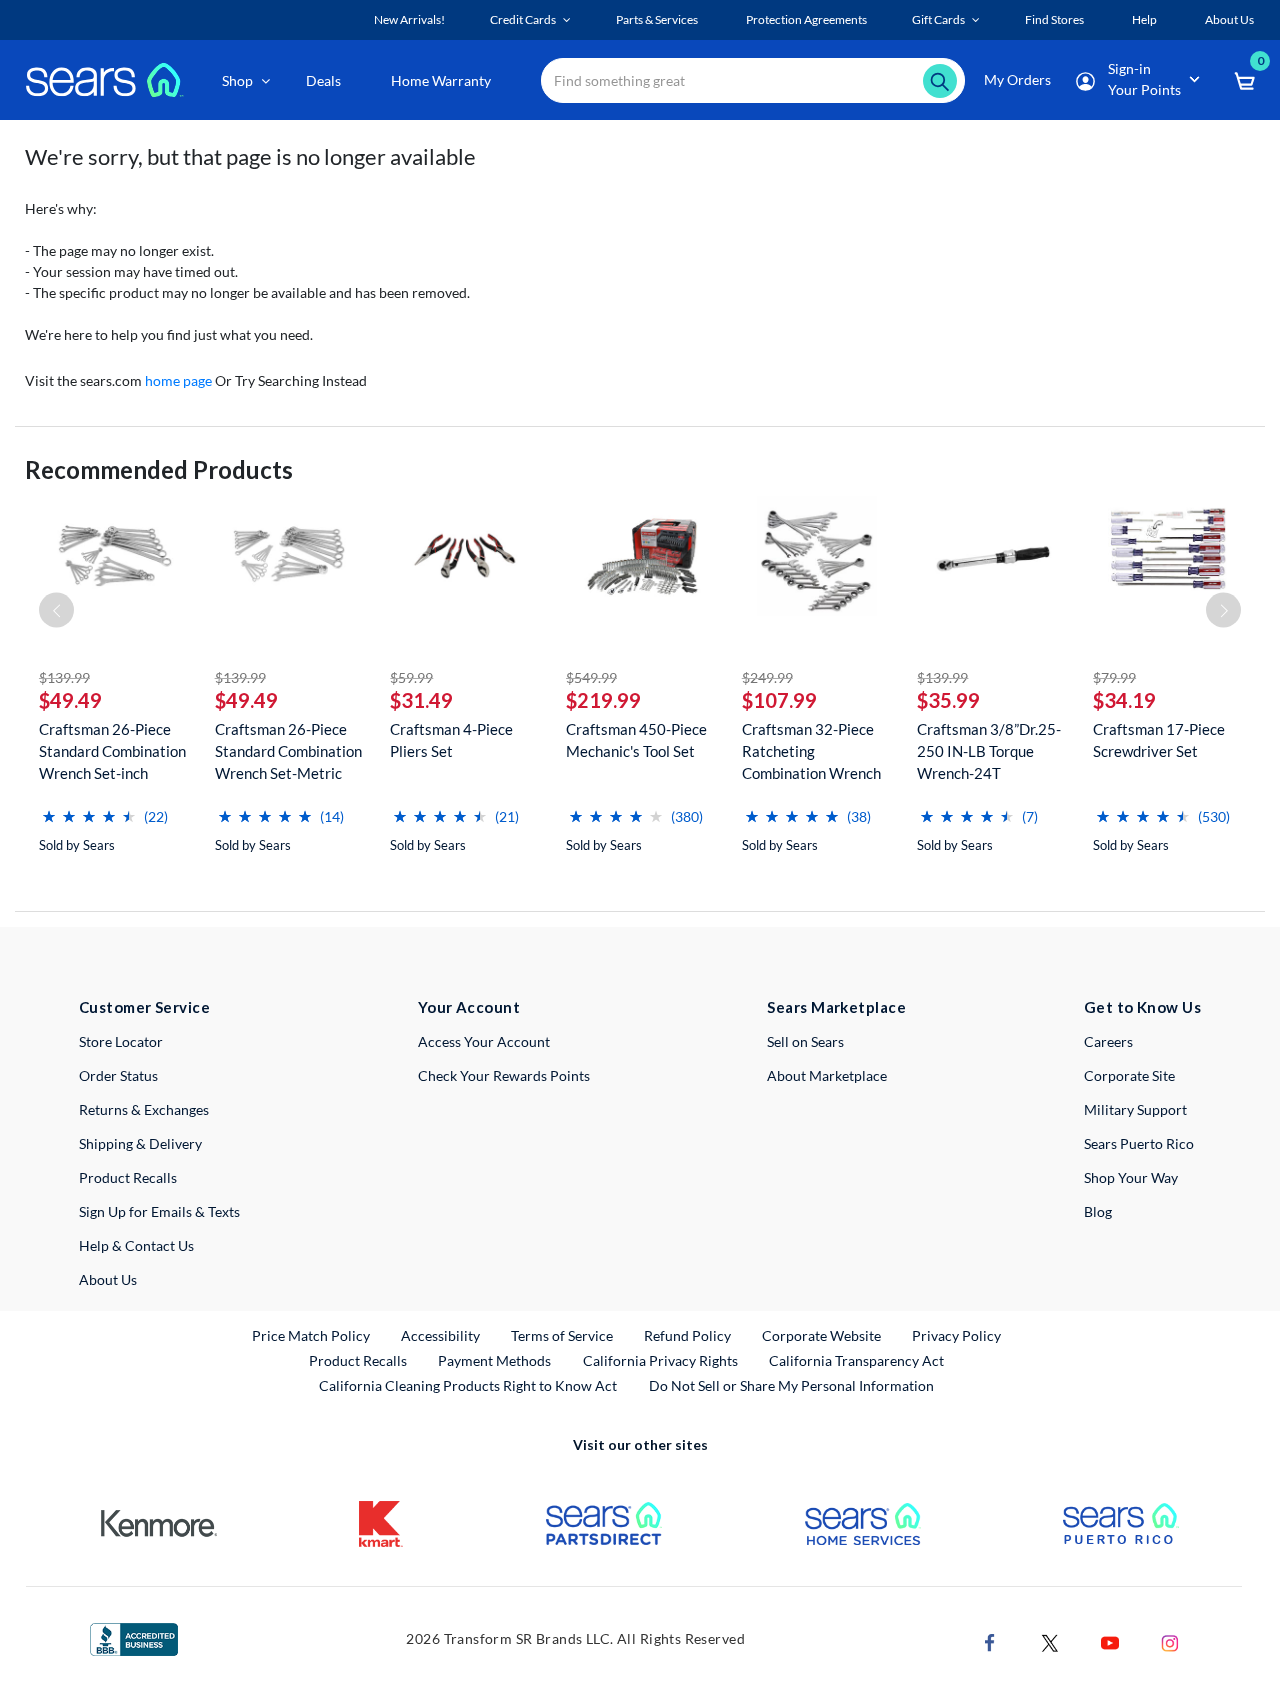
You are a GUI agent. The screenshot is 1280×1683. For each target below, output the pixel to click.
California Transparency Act (856, 1360)
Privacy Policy (956, 1335)
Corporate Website (822, 1335)
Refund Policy (687, 1335)
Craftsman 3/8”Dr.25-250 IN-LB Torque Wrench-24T (989, 751)
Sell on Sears (805, 1041)
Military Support (1135, 1109)
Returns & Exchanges (144, 1109)
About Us (108, 1279)
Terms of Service (562, 1335)
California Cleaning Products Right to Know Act (468, 1385)
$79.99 (1114, 677)
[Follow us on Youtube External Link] (1110, 1640)
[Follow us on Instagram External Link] (1170, 1640)
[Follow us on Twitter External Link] (1050, 1640)
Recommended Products (159, 469)
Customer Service (144, 1007)
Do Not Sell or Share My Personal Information (791, 1385)
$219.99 (603, 700)
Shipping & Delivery (140, 1143)
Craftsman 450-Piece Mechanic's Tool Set (636, 740)
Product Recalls (128, 1177)
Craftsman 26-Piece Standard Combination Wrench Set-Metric (288, 751)
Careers (1108, 1041)
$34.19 (1124, 700)
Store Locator (121, 1041)
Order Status (118, 1075)
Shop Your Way (1131, 1177)
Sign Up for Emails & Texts (159, 1211)
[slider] (89, 808)
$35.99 (948, 700)
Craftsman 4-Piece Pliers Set (451, 740)
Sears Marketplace (836, 1007)
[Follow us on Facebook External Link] (990, 1640)
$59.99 (411, 677)
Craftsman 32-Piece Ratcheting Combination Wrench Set (811, 751)
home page (178, 380)
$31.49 (421, 700)
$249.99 (767, 677)
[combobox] (753, 80)
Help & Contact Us (136, 1245)
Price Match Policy (311, 1335)
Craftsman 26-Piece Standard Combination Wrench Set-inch (112, 751)
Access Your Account (484, 1041)
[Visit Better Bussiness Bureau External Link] (134, 1637)
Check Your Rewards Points (504, 1075)
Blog (1098, 1211)
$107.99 (779, 700)
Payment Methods (494, 1360)
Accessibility (440, 1335)
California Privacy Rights (660, 1360)
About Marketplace (827, 1075)
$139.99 (64, 677)
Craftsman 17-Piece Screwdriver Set (1159, 740)
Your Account (469, 1007)
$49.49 (70, 700)
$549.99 (591, 677)
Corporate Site (1129, 1075)
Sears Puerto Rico (1139, 1143)
